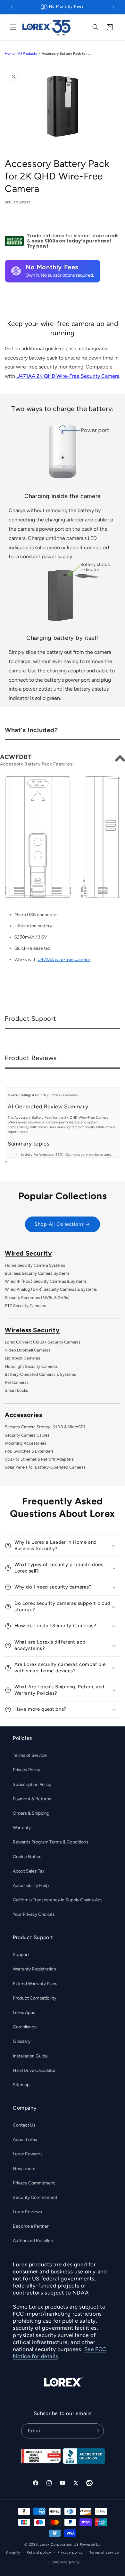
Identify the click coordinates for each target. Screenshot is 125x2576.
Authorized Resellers (34, 2241)
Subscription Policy (32, 1784)
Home (10, 53)
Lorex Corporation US (59, 2544)
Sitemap (21, 2085)
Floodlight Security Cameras (31, 1366)
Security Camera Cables (27, 1435)
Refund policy (39, 2552)
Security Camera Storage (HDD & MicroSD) (45, 1427)
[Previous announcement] (12, 7)
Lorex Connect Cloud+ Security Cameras (43, 1342)
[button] (13, 27)
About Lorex (25, 2140)
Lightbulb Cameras (22, 1358)
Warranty (22, 1828)
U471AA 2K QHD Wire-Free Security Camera (68, 376)
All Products (27, 53)
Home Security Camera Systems (35, 1265)
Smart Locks (16, 1390)
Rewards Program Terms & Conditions (51, 1842)
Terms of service (104, 2552)
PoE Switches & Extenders (29, 1451)
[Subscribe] (96, 2431)
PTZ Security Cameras (25, 1306)
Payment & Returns (32, 1799)
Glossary (22, 2041)
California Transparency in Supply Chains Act (57, 1900)
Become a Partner (31, 2226)
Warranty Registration (34, 1969)
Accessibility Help (31, 1886)
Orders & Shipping (31, 1813)
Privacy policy (70, 2552)
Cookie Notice (27, 1857)
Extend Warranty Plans (35, 1984)
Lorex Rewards (28, 2154)
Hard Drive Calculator (34, 2070)
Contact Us (24, 2125)
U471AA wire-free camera (64, 959)
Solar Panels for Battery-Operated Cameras (45, 1467)
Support (21, 1955)
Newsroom (24, 2169)
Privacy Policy (26, 1770)
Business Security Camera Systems (37, 1273)
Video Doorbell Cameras (28, 1350)
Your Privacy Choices (34, 1914)
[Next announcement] (113, 7)
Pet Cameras (17, 1382)
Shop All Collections (59, 1224)
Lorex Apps (24, 2013)
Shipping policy (66, 2562)
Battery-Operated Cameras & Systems (40, 1374)
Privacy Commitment (34, 2183)
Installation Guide (30, 2056)
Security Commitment (35, 2197)
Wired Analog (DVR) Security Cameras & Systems (51, 1289)
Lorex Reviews (27, 2212)
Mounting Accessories (25, 1443)
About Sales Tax (29, 1871)
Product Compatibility (34, 1998)
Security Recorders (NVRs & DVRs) (37, 1298)
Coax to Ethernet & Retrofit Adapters (39, 1459)
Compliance (25, 2027)
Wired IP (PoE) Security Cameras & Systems (46, 1281)
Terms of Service (30, 1755)
